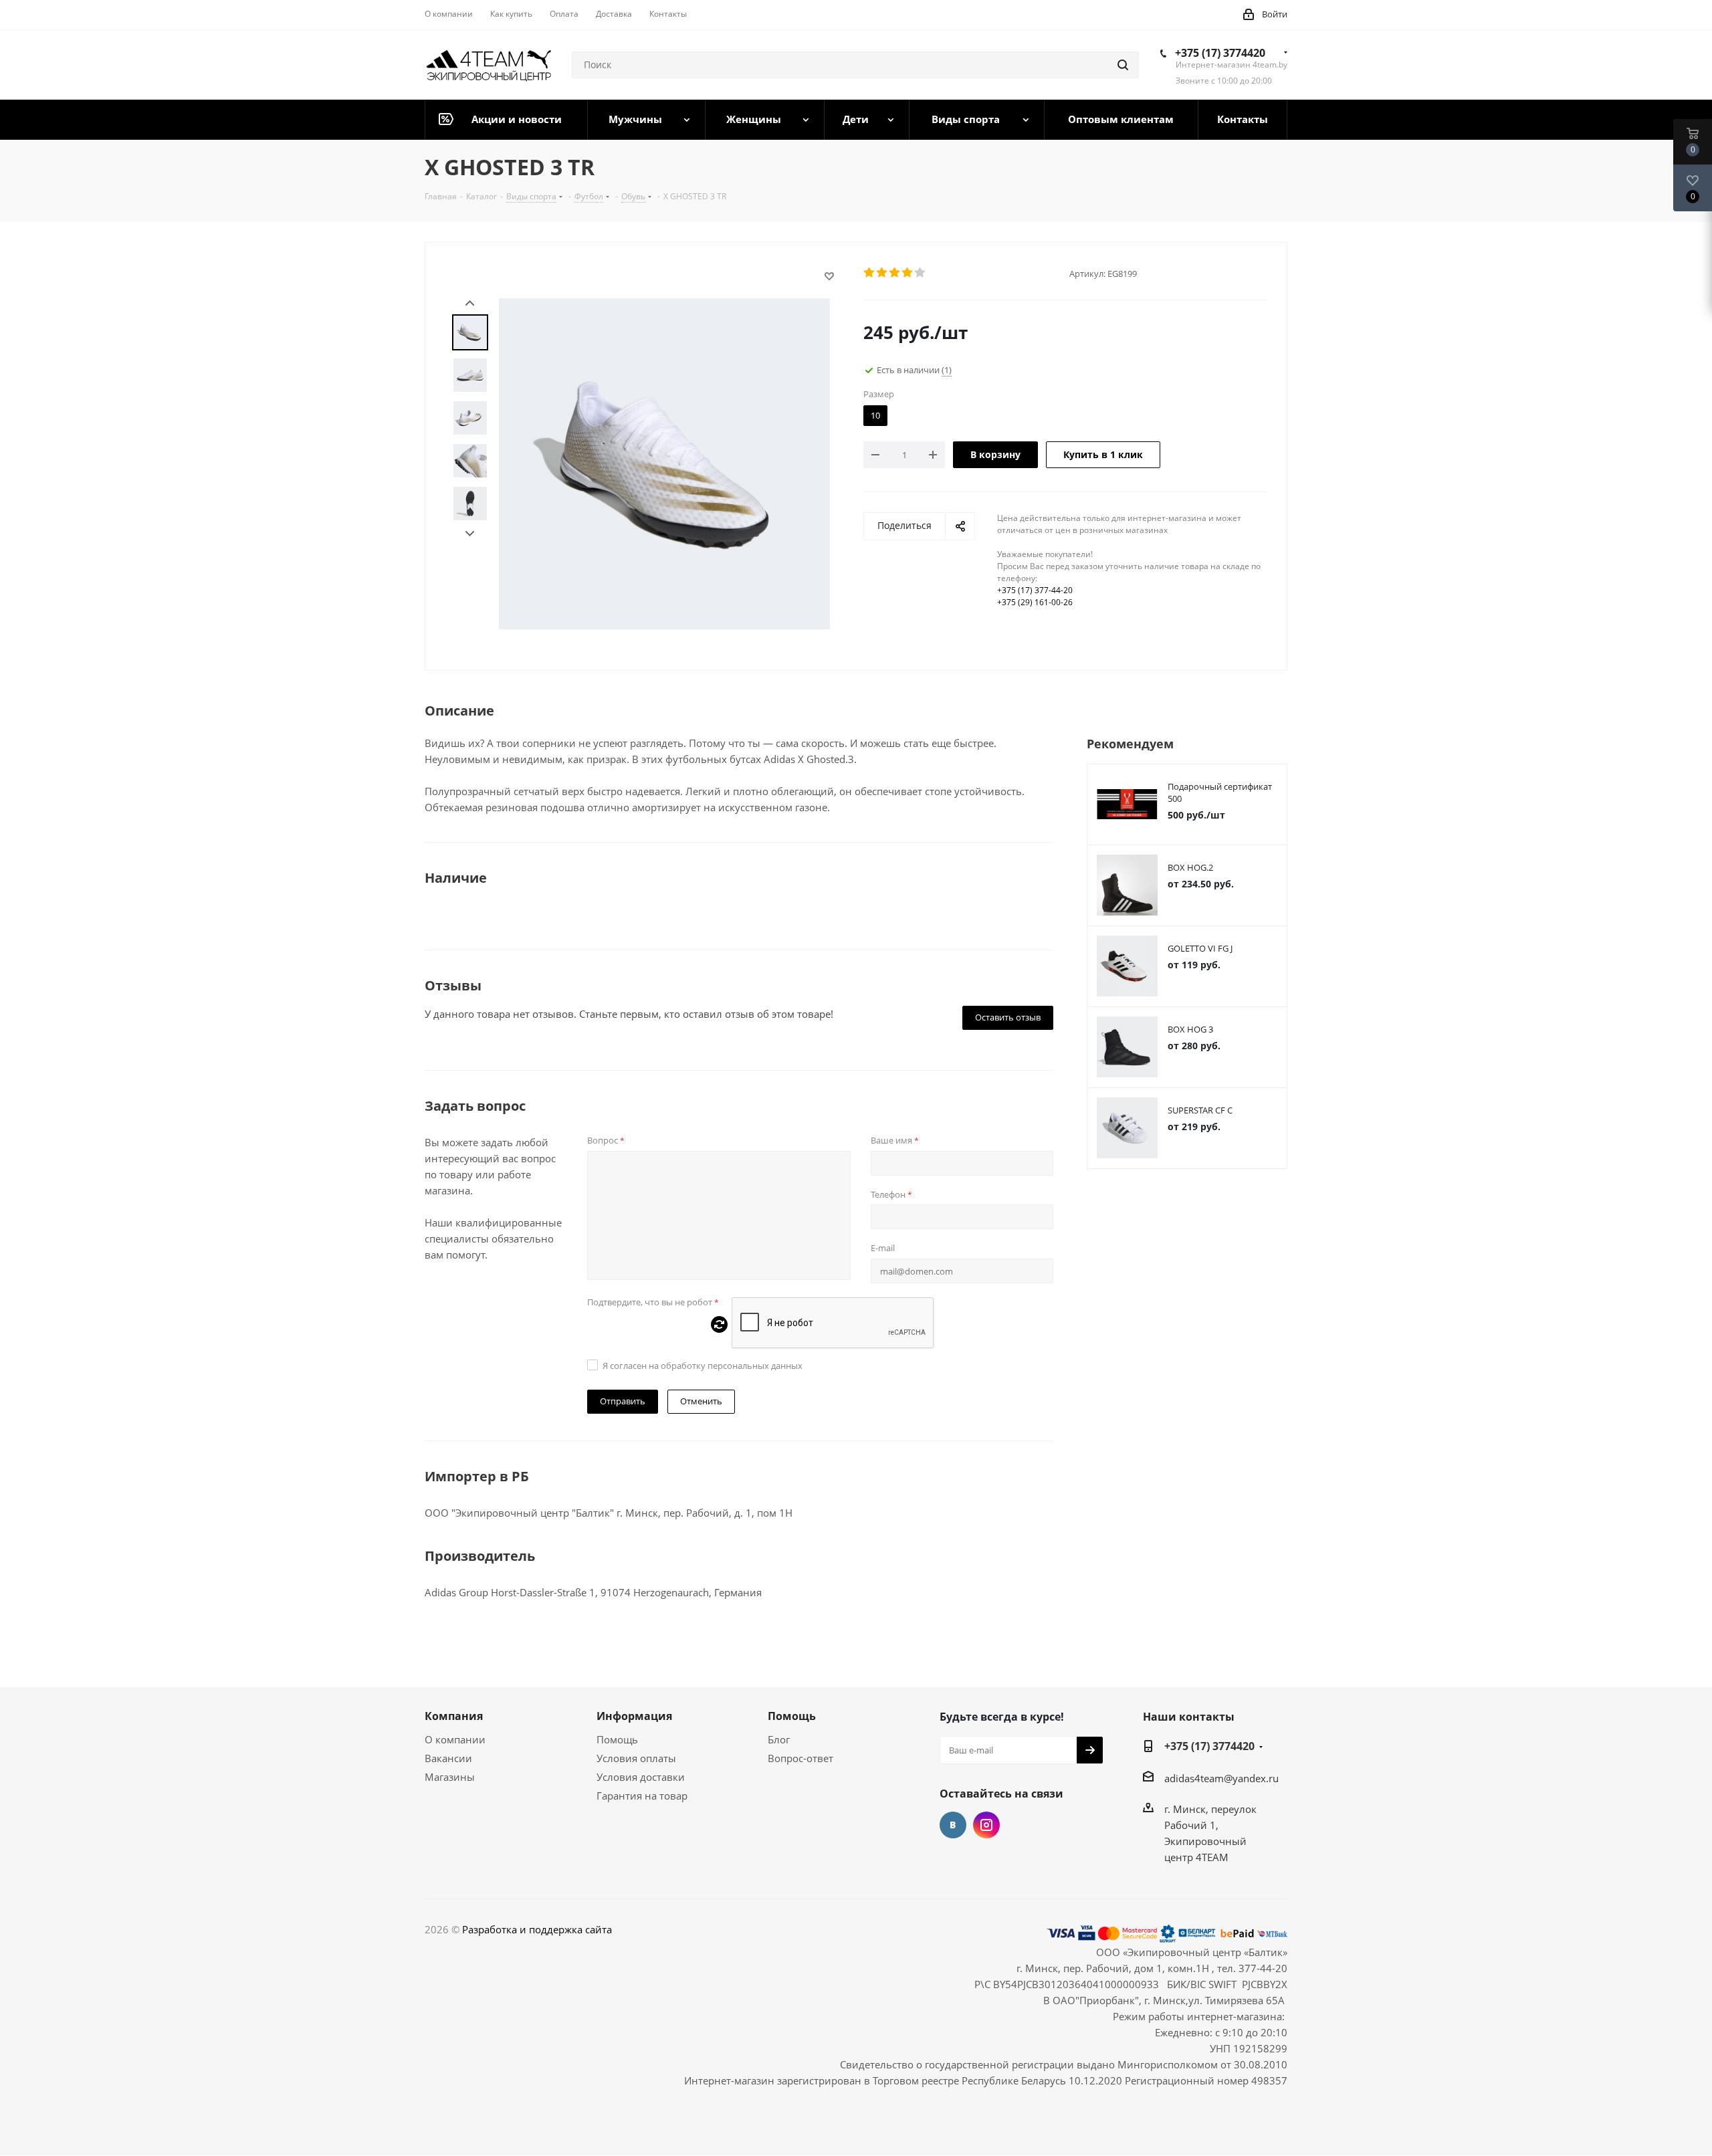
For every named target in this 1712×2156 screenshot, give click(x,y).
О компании (455, 1739)
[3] (895, 273)
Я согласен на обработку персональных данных (703, 1366)
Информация (634, 1716)
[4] (908, 273)
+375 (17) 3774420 (1220, 53)
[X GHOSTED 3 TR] (664, 462)
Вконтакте (953, 1825)
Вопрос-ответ (800, 1758)
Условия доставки (641, 1777)
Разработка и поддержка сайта (537, 1929)
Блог (779, 1739)
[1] (870, 273)
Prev (470, 303)
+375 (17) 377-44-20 (1035, 590)
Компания (454, 1716)
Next (470, 534)
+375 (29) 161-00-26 (1035, 602)
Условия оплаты (636, 1758)
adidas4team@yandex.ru (1221, 1778)
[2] (882, 273)
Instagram (986, 1825)
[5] (921, 273)
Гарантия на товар (642, 1796)
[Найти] (1123, 65)
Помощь (617, 1739)
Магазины (450, 1777)
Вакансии (448, 1758)
